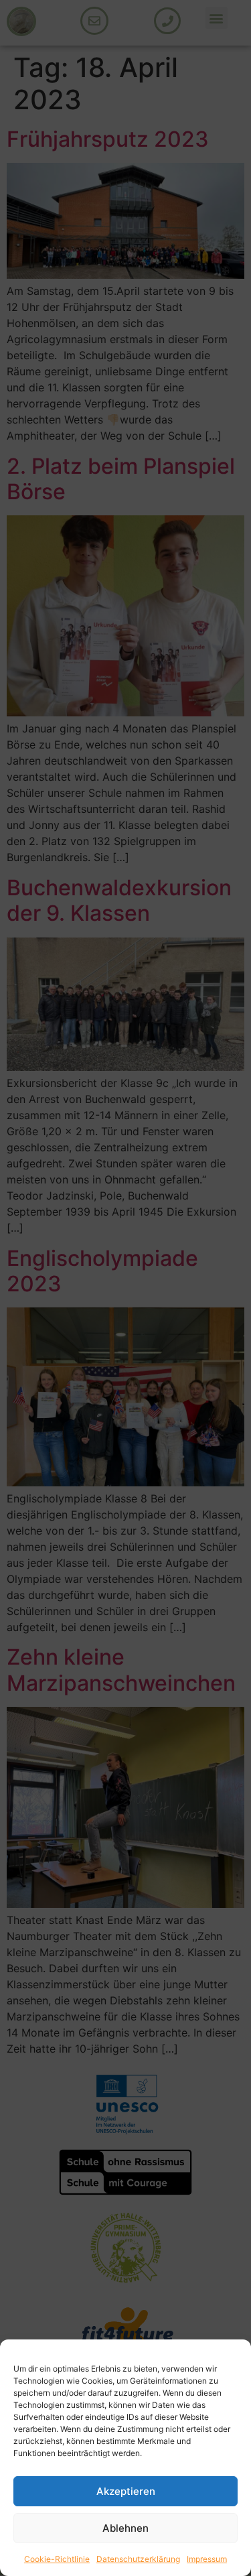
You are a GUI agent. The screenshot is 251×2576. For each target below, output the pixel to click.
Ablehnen (125, 2528)
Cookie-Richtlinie (57, 2559)
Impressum (207, 2559)
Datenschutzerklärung (138, 2559)
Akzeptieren (126, 2491)
